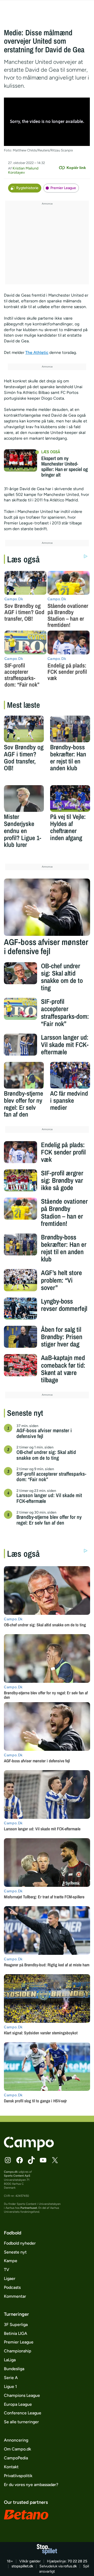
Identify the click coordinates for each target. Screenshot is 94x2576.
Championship (18, 2351)
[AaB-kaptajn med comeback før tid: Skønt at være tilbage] (20, 1365)
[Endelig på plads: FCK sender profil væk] (20, 1152)
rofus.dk (70, 2566)
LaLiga (10, 2360)
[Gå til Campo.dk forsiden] (29, 2149)
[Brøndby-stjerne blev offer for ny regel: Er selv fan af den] (24, 1075)
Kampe (11, 2261)
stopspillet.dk (22, 2566)
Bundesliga (14, 2369)
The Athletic (37, 352)
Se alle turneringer (21, 2422)
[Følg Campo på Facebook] (20, 2160)
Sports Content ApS (17, 2176)
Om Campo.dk (17, 2449)
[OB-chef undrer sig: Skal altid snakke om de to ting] (20, 973)
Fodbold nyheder (20, 2243)
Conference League (23, 2413)
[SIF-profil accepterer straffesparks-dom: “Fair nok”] (20, 1009)
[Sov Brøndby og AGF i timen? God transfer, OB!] (24, 729)
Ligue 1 (10, 2387)
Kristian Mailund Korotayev (23, 170)
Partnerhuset (29, 2208)
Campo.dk (11, 2172)
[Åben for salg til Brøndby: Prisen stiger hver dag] (20, 1337)
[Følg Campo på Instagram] (8, 2160)
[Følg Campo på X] (55, 2160)
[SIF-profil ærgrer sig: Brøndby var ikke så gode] (20, 1180)
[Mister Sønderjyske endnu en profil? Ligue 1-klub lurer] (24, 799)
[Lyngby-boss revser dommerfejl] (20, 1309)
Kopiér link (76, 168)
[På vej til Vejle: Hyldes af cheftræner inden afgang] (70, 799)
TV (7, 2270)
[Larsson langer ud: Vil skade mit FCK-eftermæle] (20, 1045)
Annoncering (16, 2440)
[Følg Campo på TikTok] (31, 2160)
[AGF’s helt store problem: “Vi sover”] (20, 1280)
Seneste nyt (15, 2252)
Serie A (11, 2378)
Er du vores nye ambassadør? (31, 2485)
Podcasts (12, 2287)
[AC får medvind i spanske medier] (70, 1075)
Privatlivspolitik (18, 2476)
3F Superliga (16, 2325)
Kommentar (15, 2296)
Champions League (22, 2395)
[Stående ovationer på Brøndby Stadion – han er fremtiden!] (20, 1209)
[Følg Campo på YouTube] (43, 2160)
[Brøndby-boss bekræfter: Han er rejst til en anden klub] (70, 729)
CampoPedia (16, 2458)
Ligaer (10, 2278)
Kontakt (11, 2467)
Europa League (18, 2404)
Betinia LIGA (16, 2333)
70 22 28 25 (77, 2561)
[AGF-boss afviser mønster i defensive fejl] (47, 907)
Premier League (63, 188)
